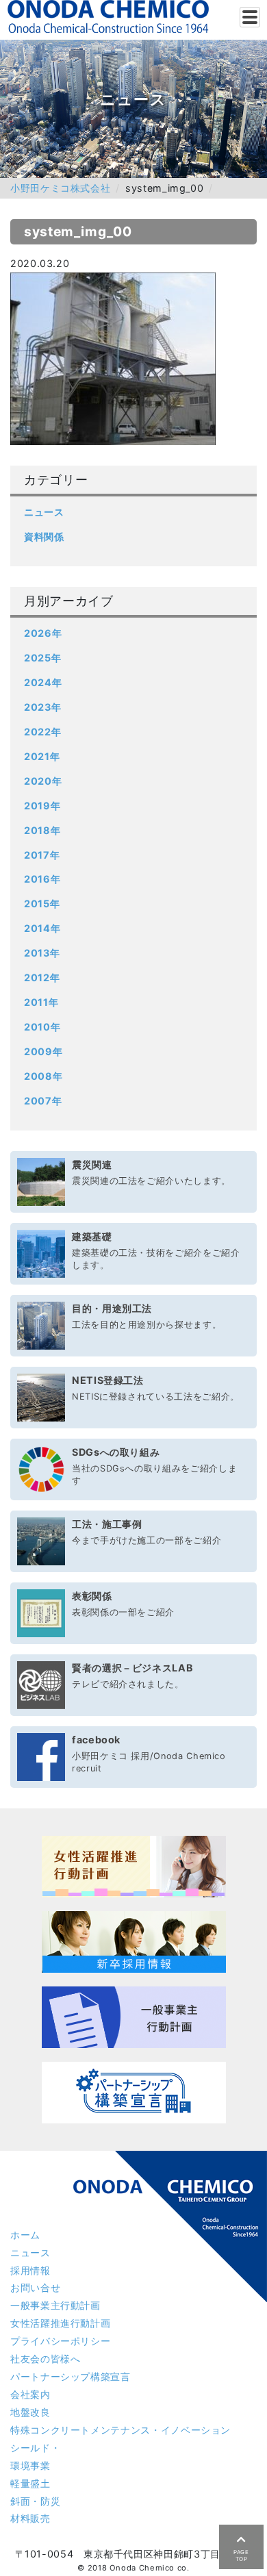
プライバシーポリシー (60, 2341)
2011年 (41, 1002)
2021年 (42, 756)
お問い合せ (35, 2287)
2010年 (42, 1027)
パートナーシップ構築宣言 (71, 2376)
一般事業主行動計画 (55, 2305)
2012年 (42, 977)
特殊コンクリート (120, 2430)
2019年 (42, 806)
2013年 (42, 953)
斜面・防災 (35, 2501)
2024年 (43, 682)
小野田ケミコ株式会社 (60, 188)
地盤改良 (30, 2412)
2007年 (43, 1101)
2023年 (42, 707)
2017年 (42, 855)
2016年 (42, 879)
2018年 (42, 830)
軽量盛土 (30, 2483)
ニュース (44, 512)
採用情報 (30, 2270)
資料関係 (44, 536)
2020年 (43, 781)
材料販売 (30, 2518)
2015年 (42, 904)
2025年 (42, 658)
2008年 (43, 1076)
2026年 (43, 633)
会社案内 (30, 2394)
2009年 (43, 1051)
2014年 (42, 928)
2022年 (42, 732)
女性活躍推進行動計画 (60, 2323)
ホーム (25, 2235)
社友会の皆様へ (45, 2359)
